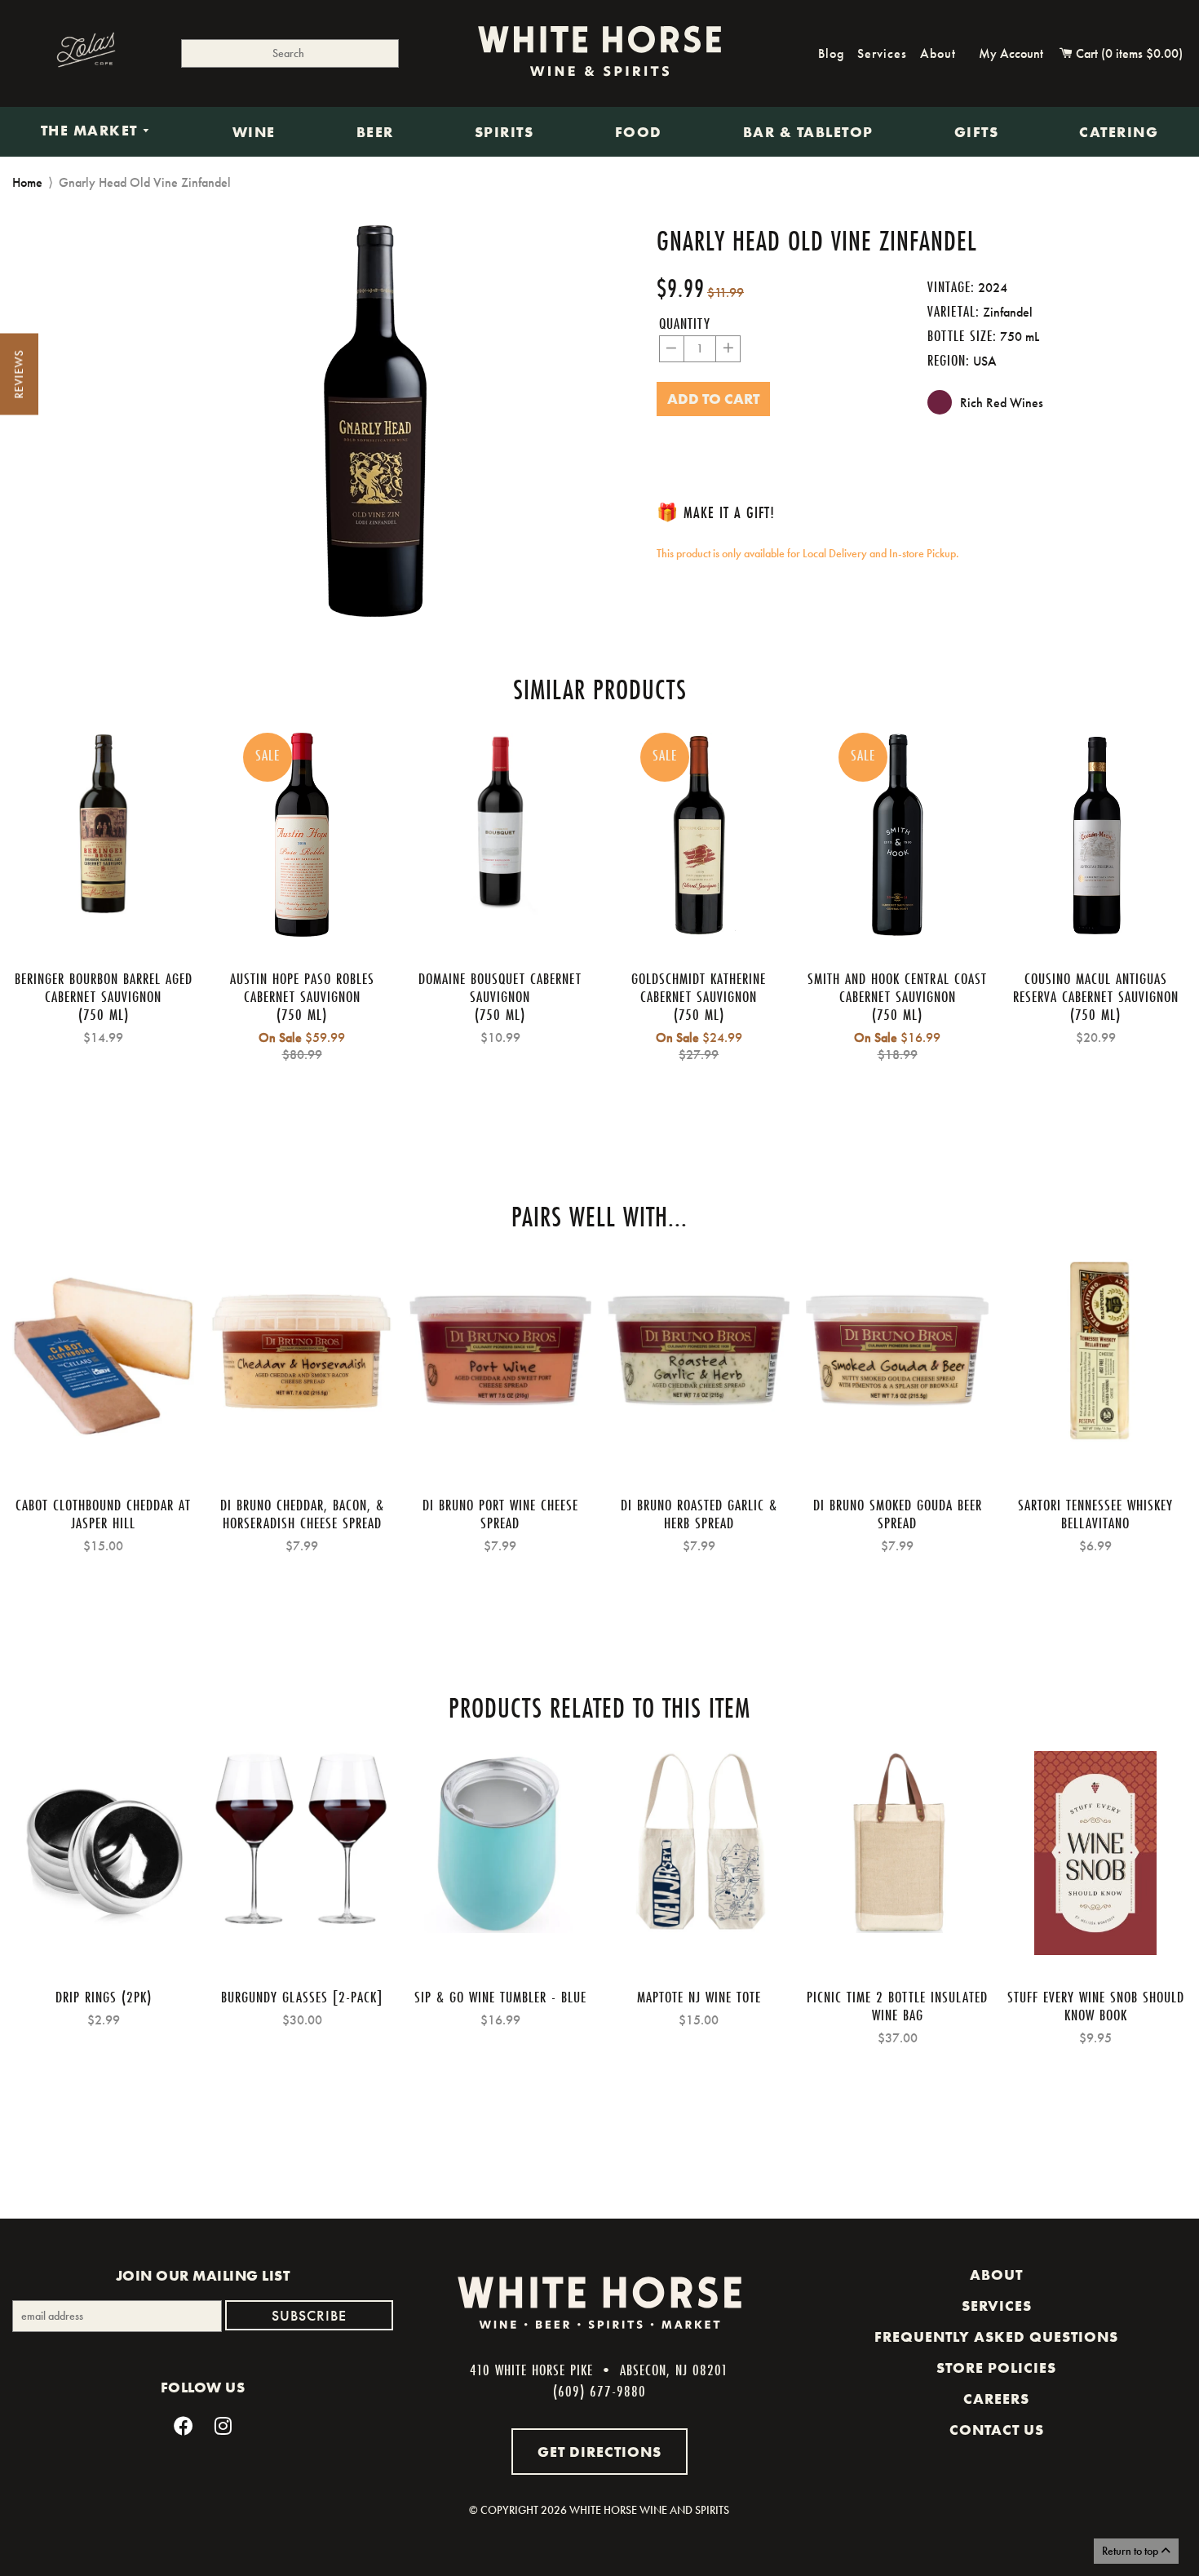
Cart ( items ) (1128, 53)
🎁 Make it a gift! (716, 512)
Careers (996, 2399)
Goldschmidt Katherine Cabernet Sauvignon (699, 987)
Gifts (977, 132)
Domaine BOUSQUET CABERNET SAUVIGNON (500, 987)
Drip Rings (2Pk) (104, 1997)
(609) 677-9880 (599, 2391)
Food (639, 132)
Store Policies (996, 2368)
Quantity (685, 323)
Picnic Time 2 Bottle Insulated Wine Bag (897, 2006)
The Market (92, 131)
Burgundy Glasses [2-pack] (302, 1997)
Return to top (1131, 2551)
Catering (1119, 132)
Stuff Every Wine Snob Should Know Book (1096, 2006)
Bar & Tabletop (808, 132)
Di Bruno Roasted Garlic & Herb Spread (699, 1514)
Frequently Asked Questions (996, 2337)
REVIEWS (19, 375)
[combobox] (290, 53)
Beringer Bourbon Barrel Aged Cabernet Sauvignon (104, 987)
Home (27, 182)
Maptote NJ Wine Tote (699, 1997)
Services (882, 53)
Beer (375, 132)
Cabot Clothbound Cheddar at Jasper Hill (103, 1514)
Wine (254, 132)
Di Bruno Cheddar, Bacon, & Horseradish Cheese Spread (302, 1514)
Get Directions (599, 2452)
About (938, 53)
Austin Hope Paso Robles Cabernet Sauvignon (302, 987)
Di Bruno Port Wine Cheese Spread (500, 1514)
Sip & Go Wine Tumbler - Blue (500, 1997)
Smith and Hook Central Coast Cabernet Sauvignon (897, 987)
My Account (1011, 53)
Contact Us (997, 2430)
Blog (831, 53)
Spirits (504, 132)
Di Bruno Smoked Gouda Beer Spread (898, 1514)
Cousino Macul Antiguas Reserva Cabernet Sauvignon (1096, 987)
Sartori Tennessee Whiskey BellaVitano (1095, 1514)
